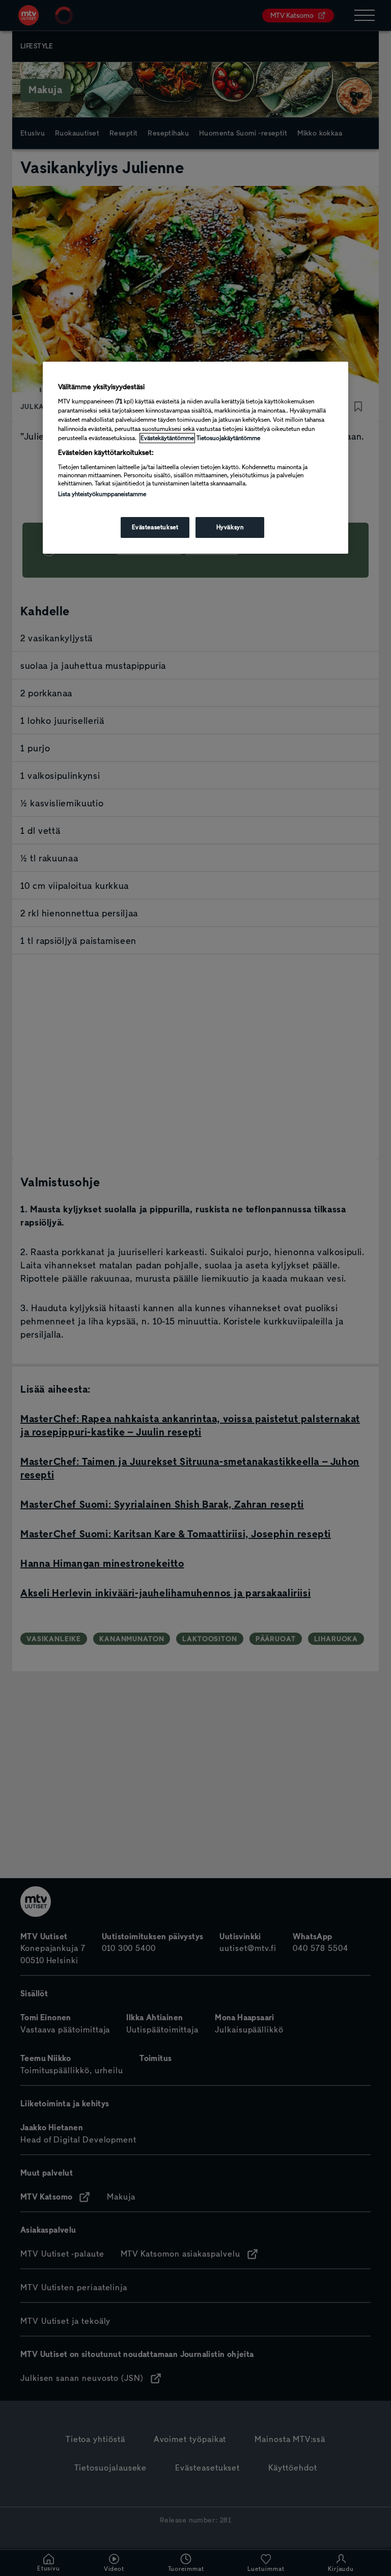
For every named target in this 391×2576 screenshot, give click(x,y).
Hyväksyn (230, 527)
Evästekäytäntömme (167, 438)
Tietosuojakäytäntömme (228, 438)
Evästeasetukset (155, 527)
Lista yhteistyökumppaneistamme (102, 494)
